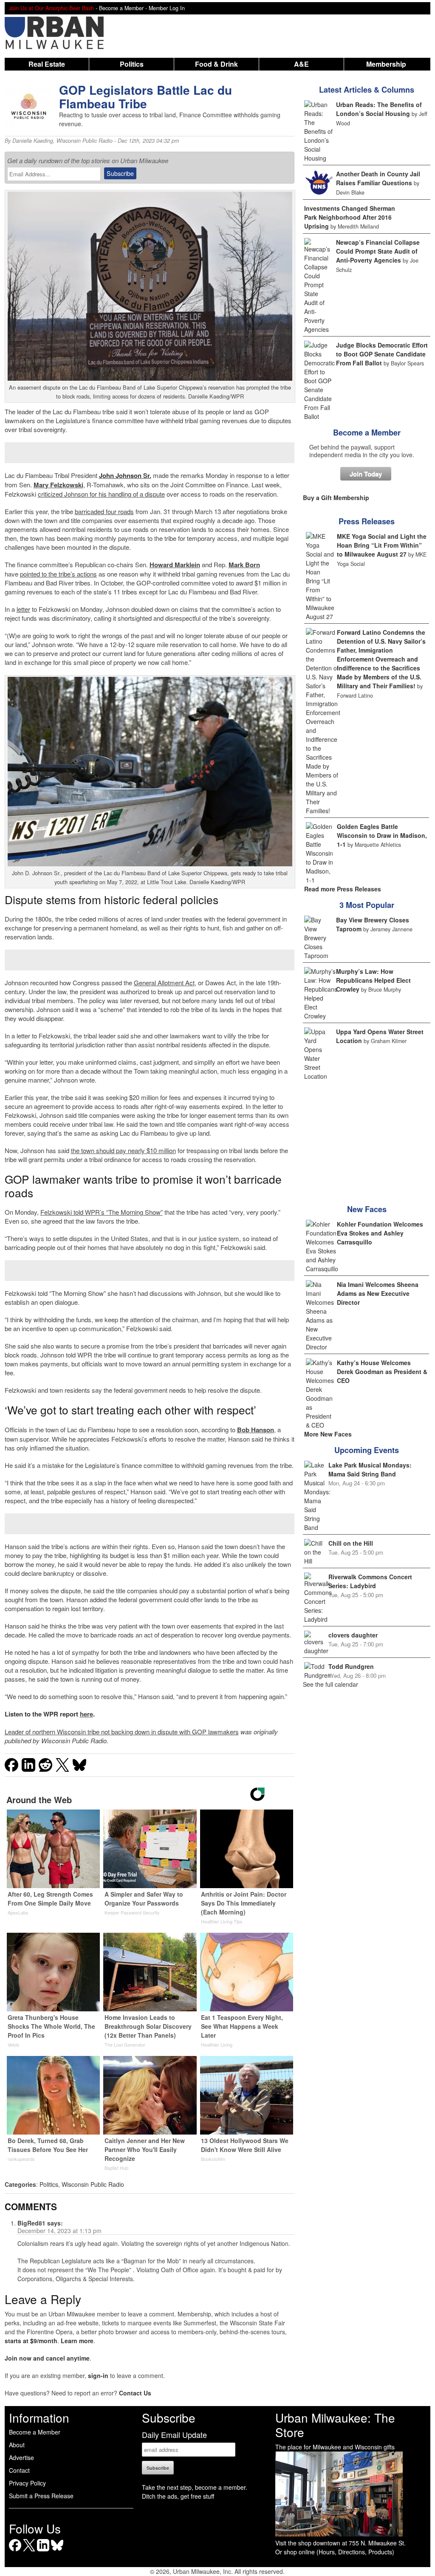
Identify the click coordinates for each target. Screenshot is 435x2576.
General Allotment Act (164, 983)
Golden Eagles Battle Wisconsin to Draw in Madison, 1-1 (382, 835)
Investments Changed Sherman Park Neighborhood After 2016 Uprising (350, 217)
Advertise (21, 2457)
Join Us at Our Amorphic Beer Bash (51, 8)
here (86, 1714)
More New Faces (328, 1434)
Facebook (15, 2551)
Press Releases (367, 521)
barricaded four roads (104, 511)
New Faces (367, 1209)
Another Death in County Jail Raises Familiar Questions (378, 178)
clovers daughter (353, 1635)
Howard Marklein (175, 565)
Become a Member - (124, 8)
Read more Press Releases (343, 889)
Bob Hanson (256, 1430)
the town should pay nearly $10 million (123, 1150)
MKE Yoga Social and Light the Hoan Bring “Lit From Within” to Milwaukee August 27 (382, 545)
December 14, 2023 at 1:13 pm (59, 2231)
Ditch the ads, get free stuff (178, 2496)
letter (23, 609)
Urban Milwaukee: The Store (335, 2425)
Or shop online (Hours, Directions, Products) (335, 2552)
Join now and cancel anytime (47, 2358)
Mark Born (244, 565)
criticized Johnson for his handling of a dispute (101, 494)
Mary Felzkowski (58, 485)
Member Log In (167, 8)
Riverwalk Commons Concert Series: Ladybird (370, 1581)
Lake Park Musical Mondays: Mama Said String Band (370, 1469)
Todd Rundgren (351, 1666)
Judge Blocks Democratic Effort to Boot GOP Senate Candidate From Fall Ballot (382, 354)
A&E (301, 64)
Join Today (366, 474)
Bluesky (57, 2551)
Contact (19, 2470)
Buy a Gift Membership (336, 498)
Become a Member (367, 433)
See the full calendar (330, 1684)
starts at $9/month (31, 2341)
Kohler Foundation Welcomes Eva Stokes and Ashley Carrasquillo (380, 1233)
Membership (386, 64)
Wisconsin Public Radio (85, 141)
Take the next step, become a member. (195, 2487)
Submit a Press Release (41, 2496)
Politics (132, 64)
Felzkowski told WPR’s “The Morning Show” (102, 1212)
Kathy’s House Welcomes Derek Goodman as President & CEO (382, 1371)
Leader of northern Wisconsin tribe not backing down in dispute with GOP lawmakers (122, 1732)
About (17, 2445)
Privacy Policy (27, 2483)
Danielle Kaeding (33, 141)
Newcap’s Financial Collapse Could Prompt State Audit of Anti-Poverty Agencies (378, 251)
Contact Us (135, 2393)
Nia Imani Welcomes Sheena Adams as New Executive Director (378, 1293)
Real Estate (47, 64)
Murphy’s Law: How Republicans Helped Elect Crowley (373, 980)
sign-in (98, 2375)
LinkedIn (43, 2551)
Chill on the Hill (351, 1543)
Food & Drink (216, 64)
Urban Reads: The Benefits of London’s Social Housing (379, 109)
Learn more (77, 2341)
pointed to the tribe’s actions (58, 574)
